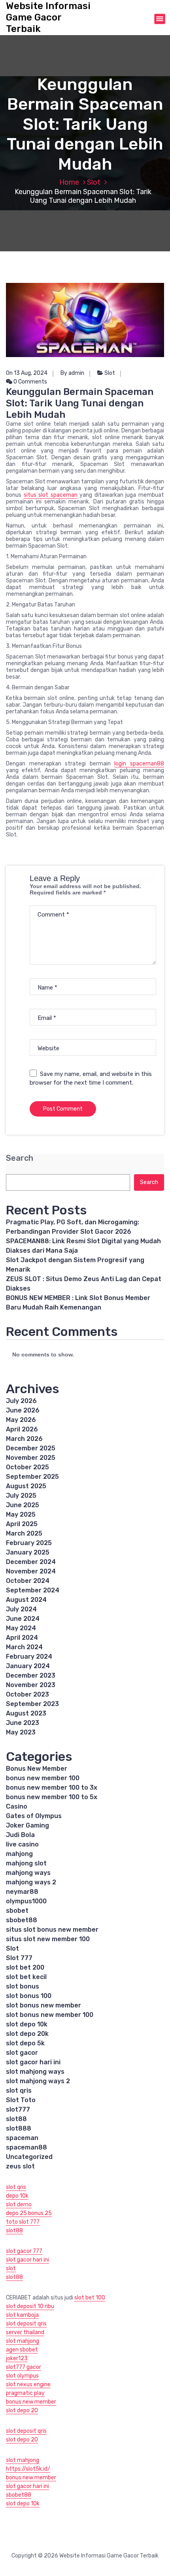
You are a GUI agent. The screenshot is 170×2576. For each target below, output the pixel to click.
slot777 (18, 2109)
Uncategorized (29, 2157)
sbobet (17, 1911)
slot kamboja (22, 2315)
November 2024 (31, 1571)
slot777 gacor (24, 2367)
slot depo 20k (27, 2034)
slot (11, 2268)
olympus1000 (26, 1901)
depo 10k (17, 2196)
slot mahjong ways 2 (38, 2081)
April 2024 (22, 1638)
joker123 (17, 2358)
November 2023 (31, 1685)
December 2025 (31, 1448)
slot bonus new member (43, 2005)
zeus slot (20, 2166)
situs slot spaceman (51, 495)
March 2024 (24, 1647)
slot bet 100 (90, 2298)
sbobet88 (22, 1920)
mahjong (19, 1854)
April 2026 (22, 1429)
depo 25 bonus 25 (29, 2213)
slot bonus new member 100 (50, 2015)
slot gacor (22, 2053)
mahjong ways (28, 1873)
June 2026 (23, 1410)
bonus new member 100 (43, 1778)
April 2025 (22, 1524)
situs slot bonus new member (52, 1930)
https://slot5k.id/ (28, 2469)
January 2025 (28, 1552)
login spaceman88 (139, 764)
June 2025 (23, 1505)
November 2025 (31, 1458)
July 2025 (21, 1496)
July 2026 (21, 1401)
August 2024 (26, 1600)
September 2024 (33, 1590)
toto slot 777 (23, 2222)
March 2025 (24, 1533)
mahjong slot (26, 1863)
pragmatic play (25, 2393)
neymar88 (22, 1892)
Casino (17, 1806)
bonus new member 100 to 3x (52, 1787)
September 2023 (32, 1704)
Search (20, 1158)
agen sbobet (22, 2350)
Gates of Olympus (34, 1816)
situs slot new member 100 (48, 1939)
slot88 (16, 2119)
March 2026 (24, 1439)
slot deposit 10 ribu (30, 2306)
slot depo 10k (27, 2024)
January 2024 (28, 1666)
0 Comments (30, 382)
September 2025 (32, 1477)
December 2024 (31, 1562)
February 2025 (29, 1543)
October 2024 (28, 1581)
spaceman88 (26, 2147)
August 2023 (26, 1713)
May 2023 (21, 1732)
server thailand (25, 2332)
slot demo (19, 2205)
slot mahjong (23, 2341)
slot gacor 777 (24, 2251)
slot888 (19, 2128)
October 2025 (27, 1467)
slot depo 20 (22, 2410)
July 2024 (21, 1609)
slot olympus (22, 2376)
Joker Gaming (27, 1825)
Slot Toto (21, 2100)
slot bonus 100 (29, 1996)
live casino (22, 1844)
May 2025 (21, 1514)
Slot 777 (19, 1958)
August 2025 (26, 1486)
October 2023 (27, 1694)
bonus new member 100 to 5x (52, 1797)
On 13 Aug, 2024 (27, 373)
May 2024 (21, 1628)
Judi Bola (20, 1835)
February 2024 (29, 1657)
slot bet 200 (25, 1967)
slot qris (19, 2091)
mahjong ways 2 (31, 1882)
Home (69, 182)
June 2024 (23, 1619)
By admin (72, 373)
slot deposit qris (26, 2324)
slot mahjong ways (35, 2072)
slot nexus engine (28, 2384)
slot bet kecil (26, 1977)
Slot (94, 182)
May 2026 (21, 1420)
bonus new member (31, 2402)
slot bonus (23, 1986)
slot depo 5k (25, 2043)
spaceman (22, 2138)
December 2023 (31, 1675)
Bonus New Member (37, 1769)
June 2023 (23, 1723)
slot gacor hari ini (33, 2062)
